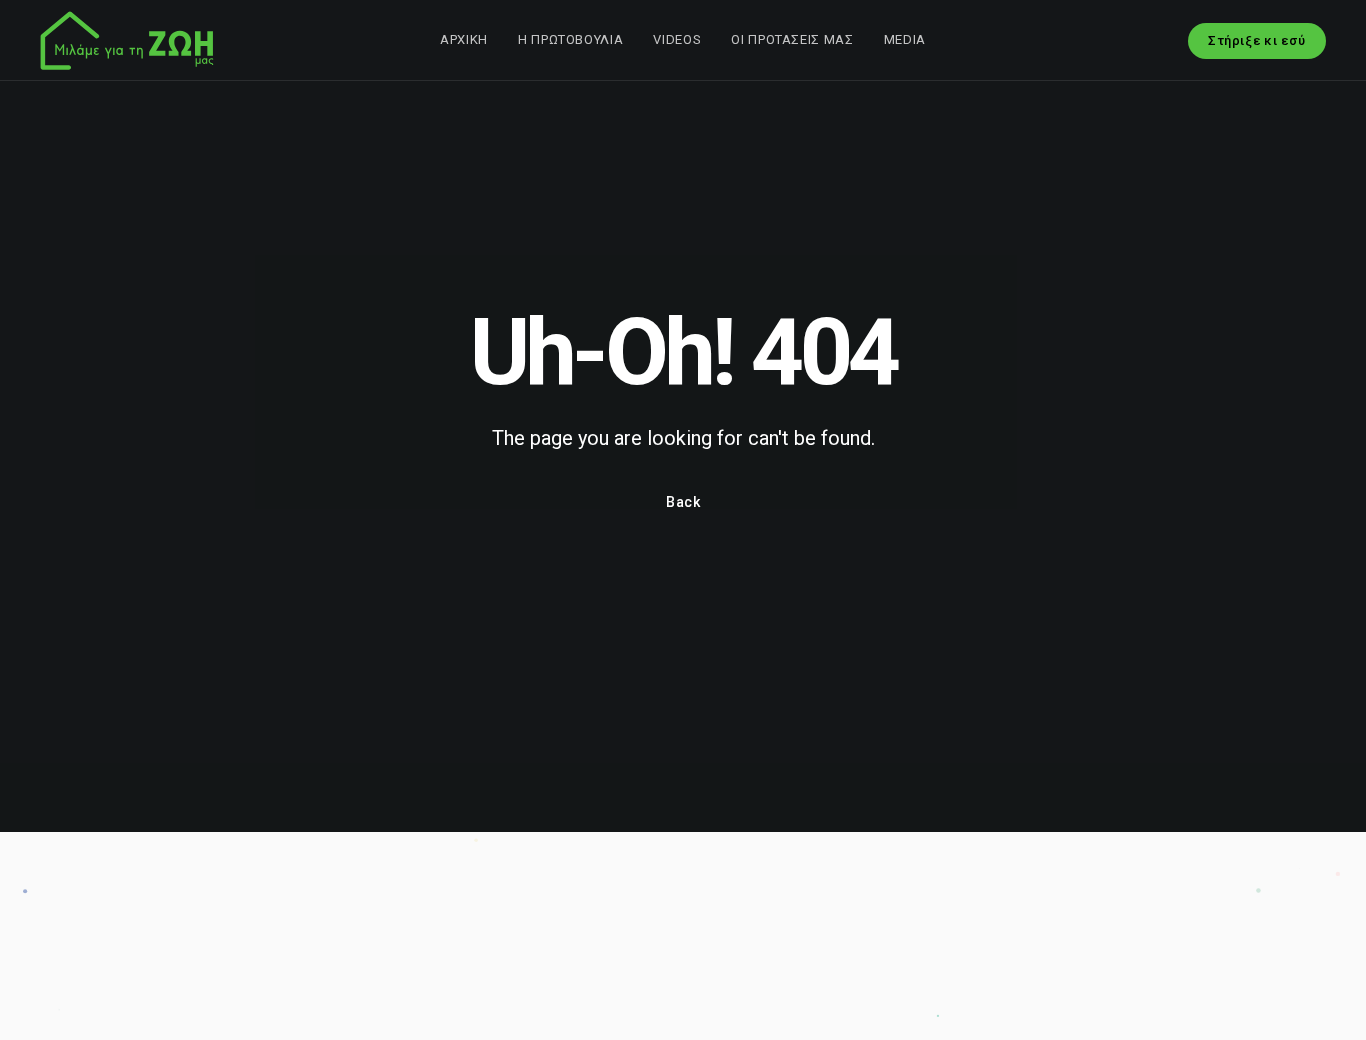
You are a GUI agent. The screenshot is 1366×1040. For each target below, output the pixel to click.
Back (683, 502)
